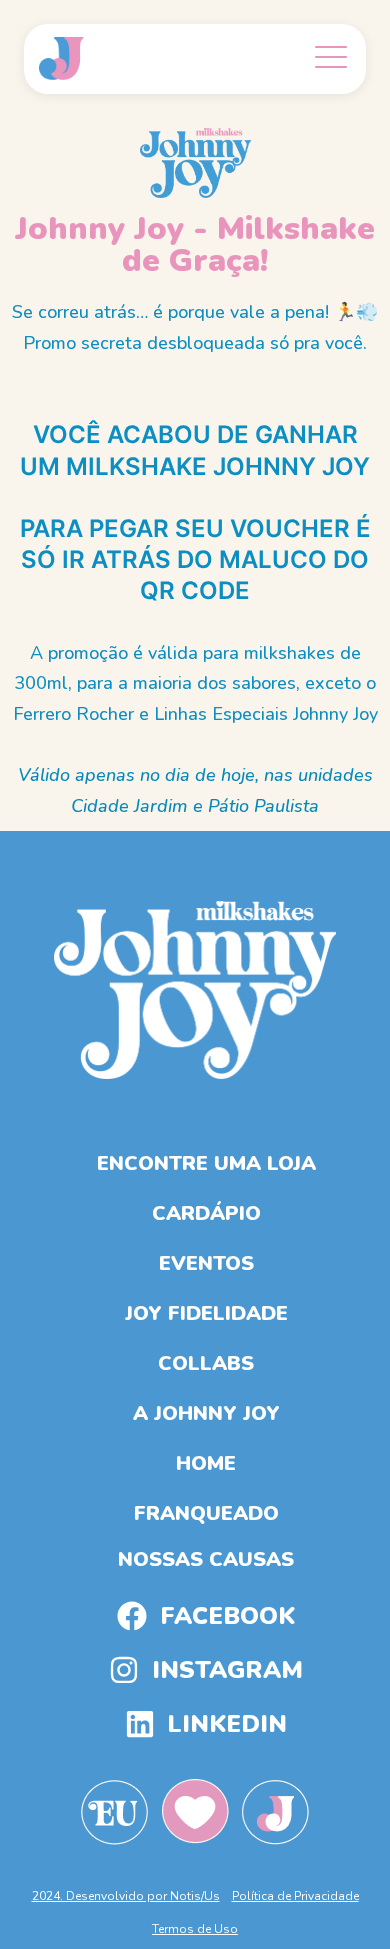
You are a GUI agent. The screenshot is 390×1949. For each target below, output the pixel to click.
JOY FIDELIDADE (206, 1313)
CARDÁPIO (206, 1213)
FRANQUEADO (206, 1513)
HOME (206, 1463)
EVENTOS (206, 1263)
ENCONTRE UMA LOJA (206, 1163)
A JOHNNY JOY (206, 1413)
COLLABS (206, 1363)
